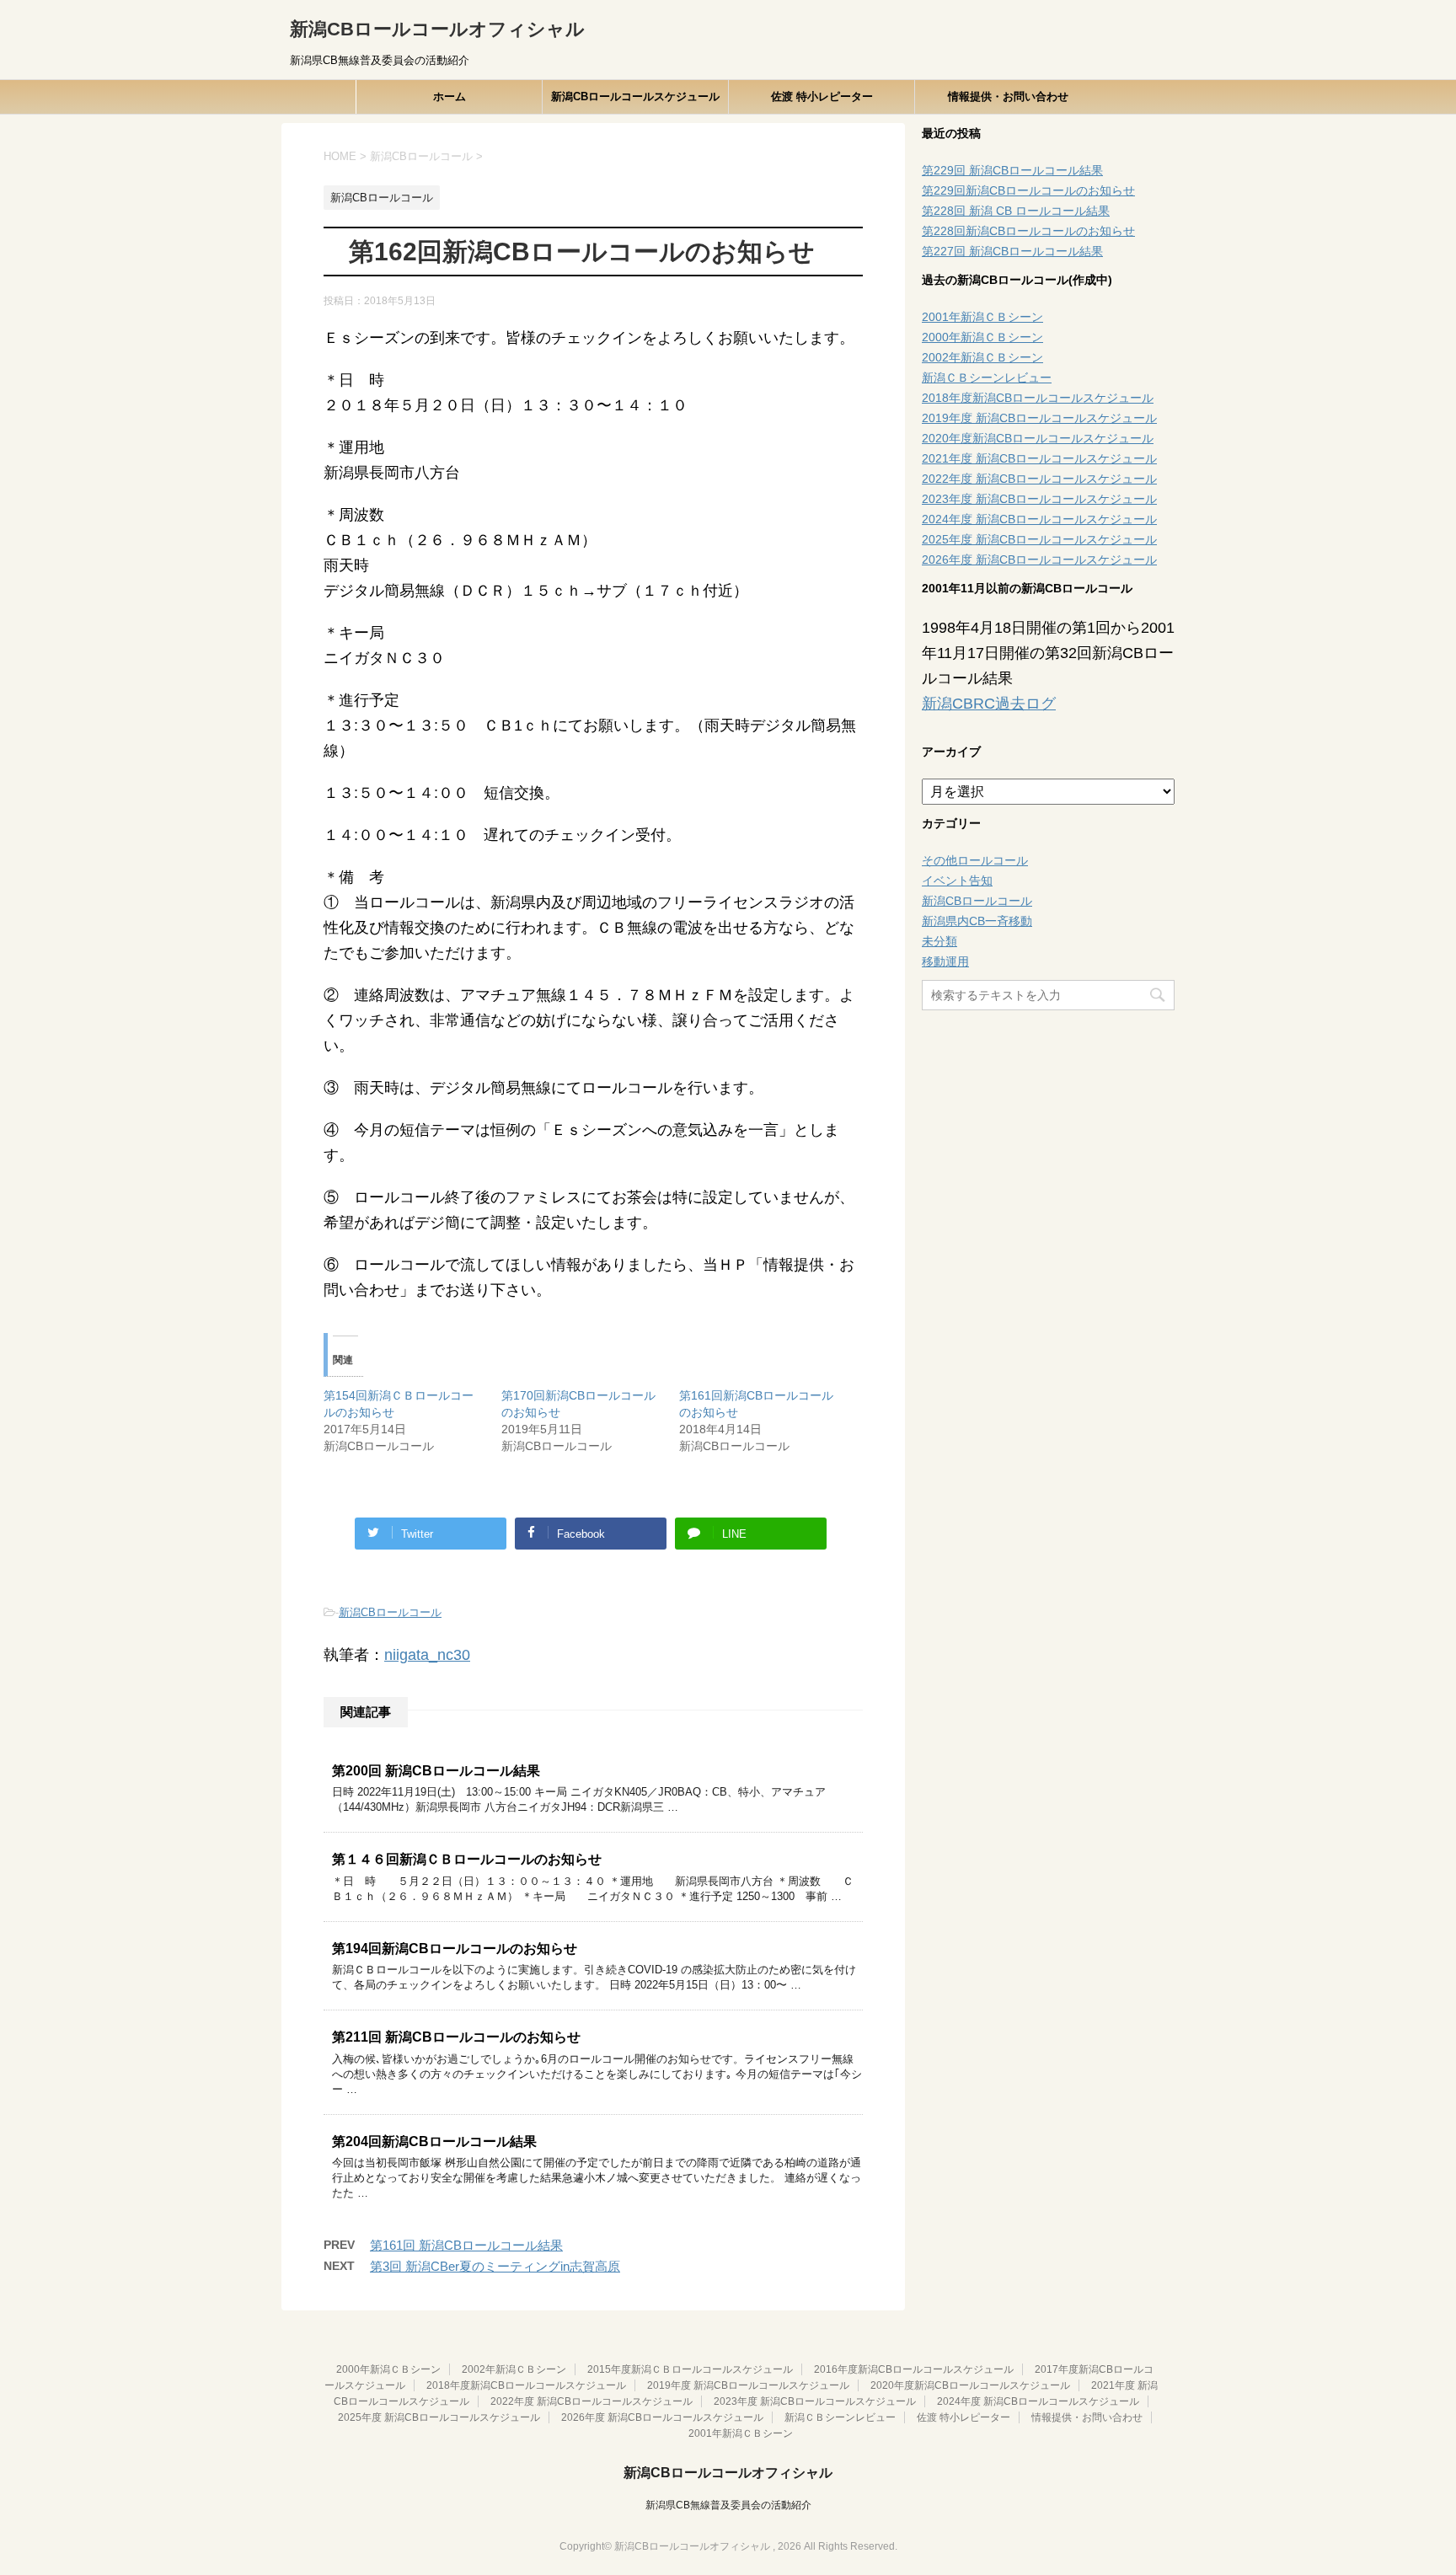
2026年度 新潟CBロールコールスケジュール (1039, 559)
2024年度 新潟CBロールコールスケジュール (1039, 519)
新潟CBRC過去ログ (989, 704)
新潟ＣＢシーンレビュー (987, 377)
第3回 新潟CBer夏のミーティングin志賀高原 (495, 2266)
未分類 (939, 941)
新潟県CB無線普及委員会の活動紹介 (728, 2505)
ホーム (450, 96)
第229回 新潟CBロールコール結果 (1012, 170)
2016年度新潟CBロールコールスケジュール (914, 2369)
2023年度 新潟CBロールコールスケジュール (1039, 499)
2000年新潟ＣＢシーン (982, 337)
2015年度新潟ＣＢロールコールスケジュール (690, 2369)
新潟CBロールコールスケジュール (635, 96)
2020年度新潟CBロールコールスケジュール (1038, 438)
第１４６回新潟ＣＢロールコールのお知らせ (467, 1859)
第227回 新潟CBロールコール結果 (1012, 251)
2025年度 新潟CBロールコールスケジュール (1039, 539)
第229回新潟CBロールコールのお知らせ (1028, 190)
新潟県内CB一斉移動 (977, 921)
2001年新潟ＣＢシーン (982, 317)
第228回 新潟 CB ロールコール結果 (1016, 211)
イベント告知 (957, 881)
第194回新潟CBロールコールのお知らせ (455, 1949)
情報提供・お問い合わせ (1008, 96)
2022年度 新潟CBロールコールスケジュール (1039, 479)
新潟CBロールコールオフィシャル (437, 29)
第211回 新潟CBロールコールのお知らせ (456, 2037)
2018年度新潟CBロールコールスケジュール (1038, 398)
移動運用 (945, 961)
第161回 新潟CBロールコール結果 (466, 2245)
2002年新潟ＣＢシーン (982, 357)
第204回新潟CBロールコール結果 (434, 2141)
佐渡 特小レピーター (822, 96)
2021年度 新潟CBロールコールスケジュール (1039, 458)
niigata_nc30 (427, 1655)
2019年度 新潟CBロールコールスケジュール (1039, 418)
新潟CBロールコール (390, 1612)
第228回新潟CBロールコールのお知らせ (1028, 231)
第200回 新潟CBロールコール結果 (436, 1771)
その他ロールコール (975, 860)
